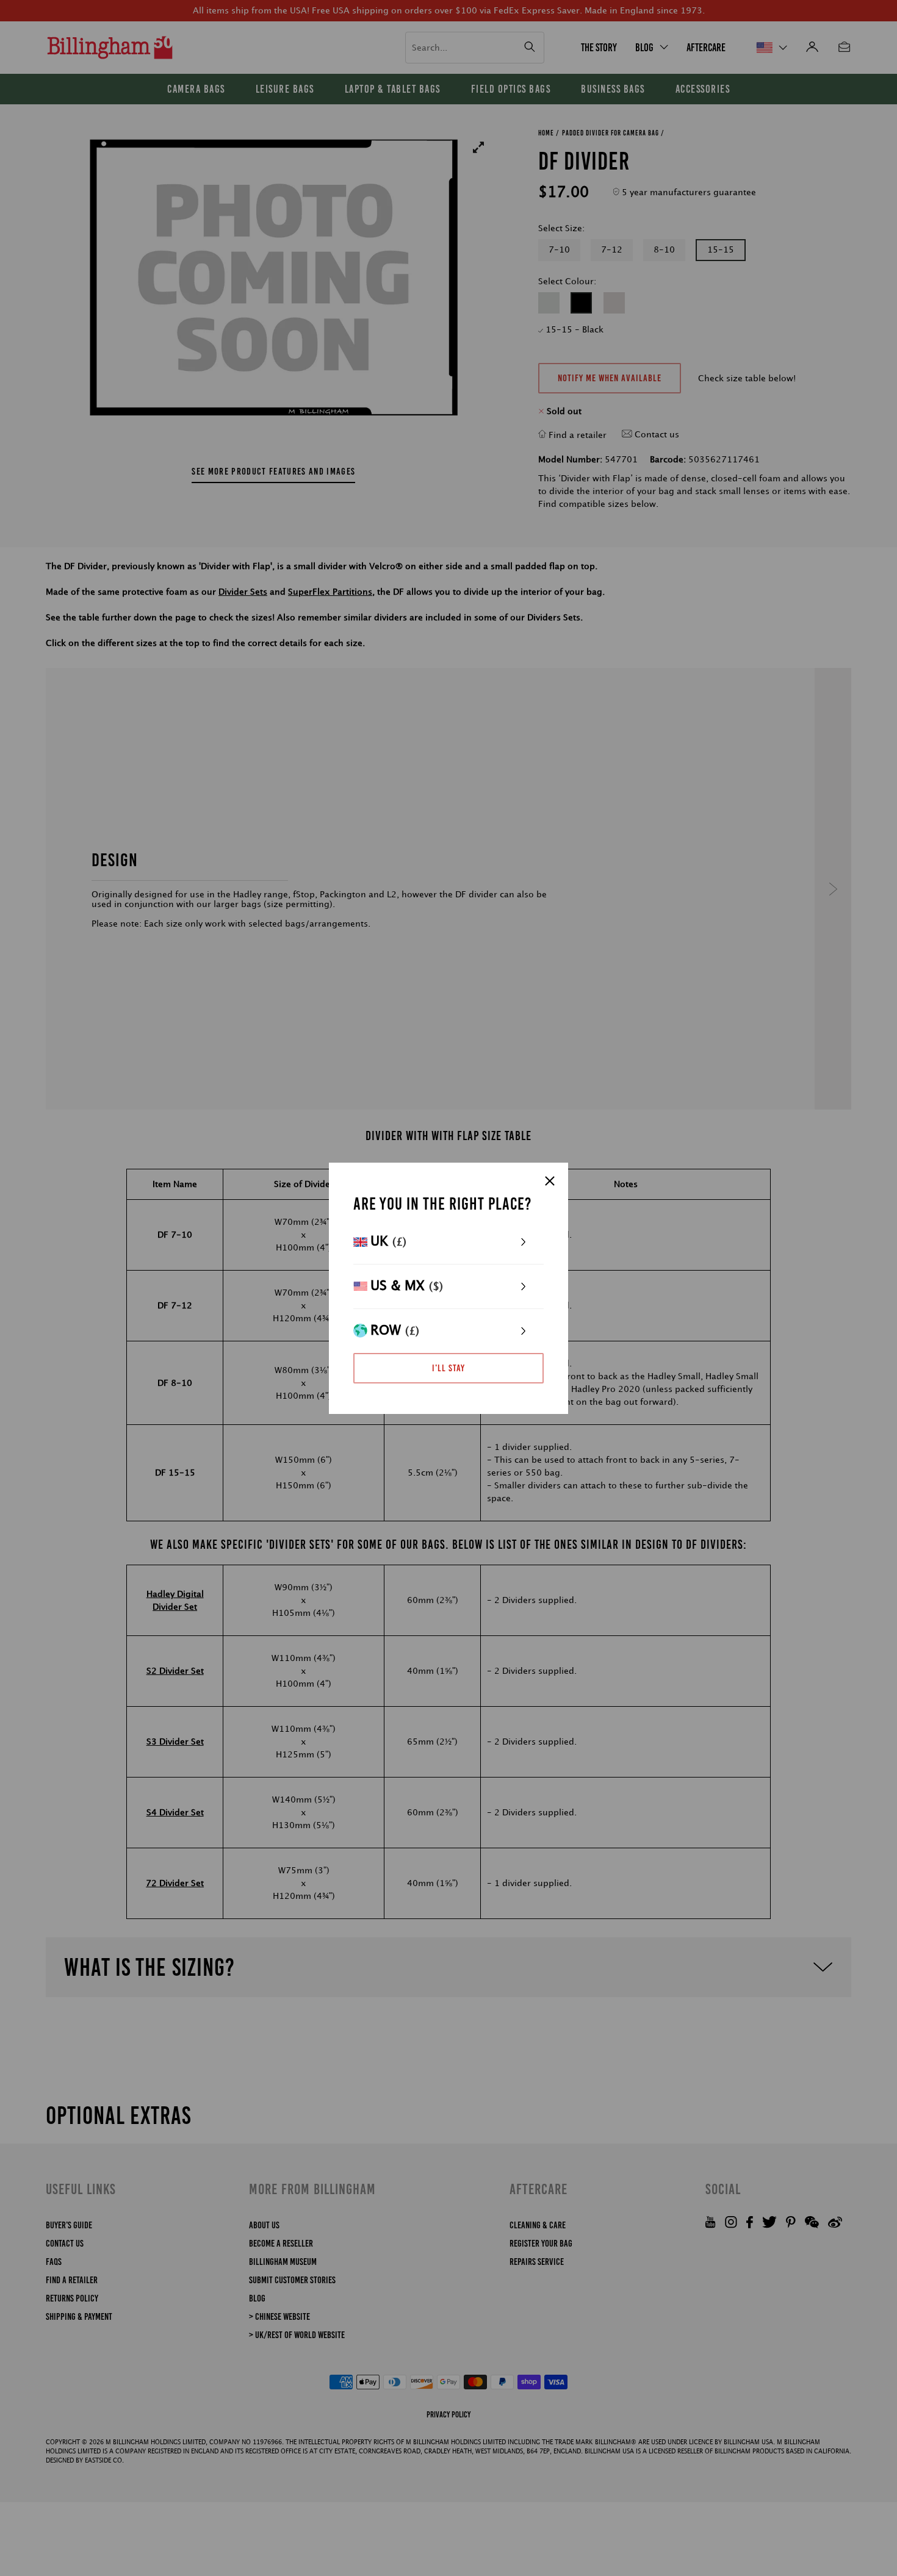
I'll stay (448, 1368)
